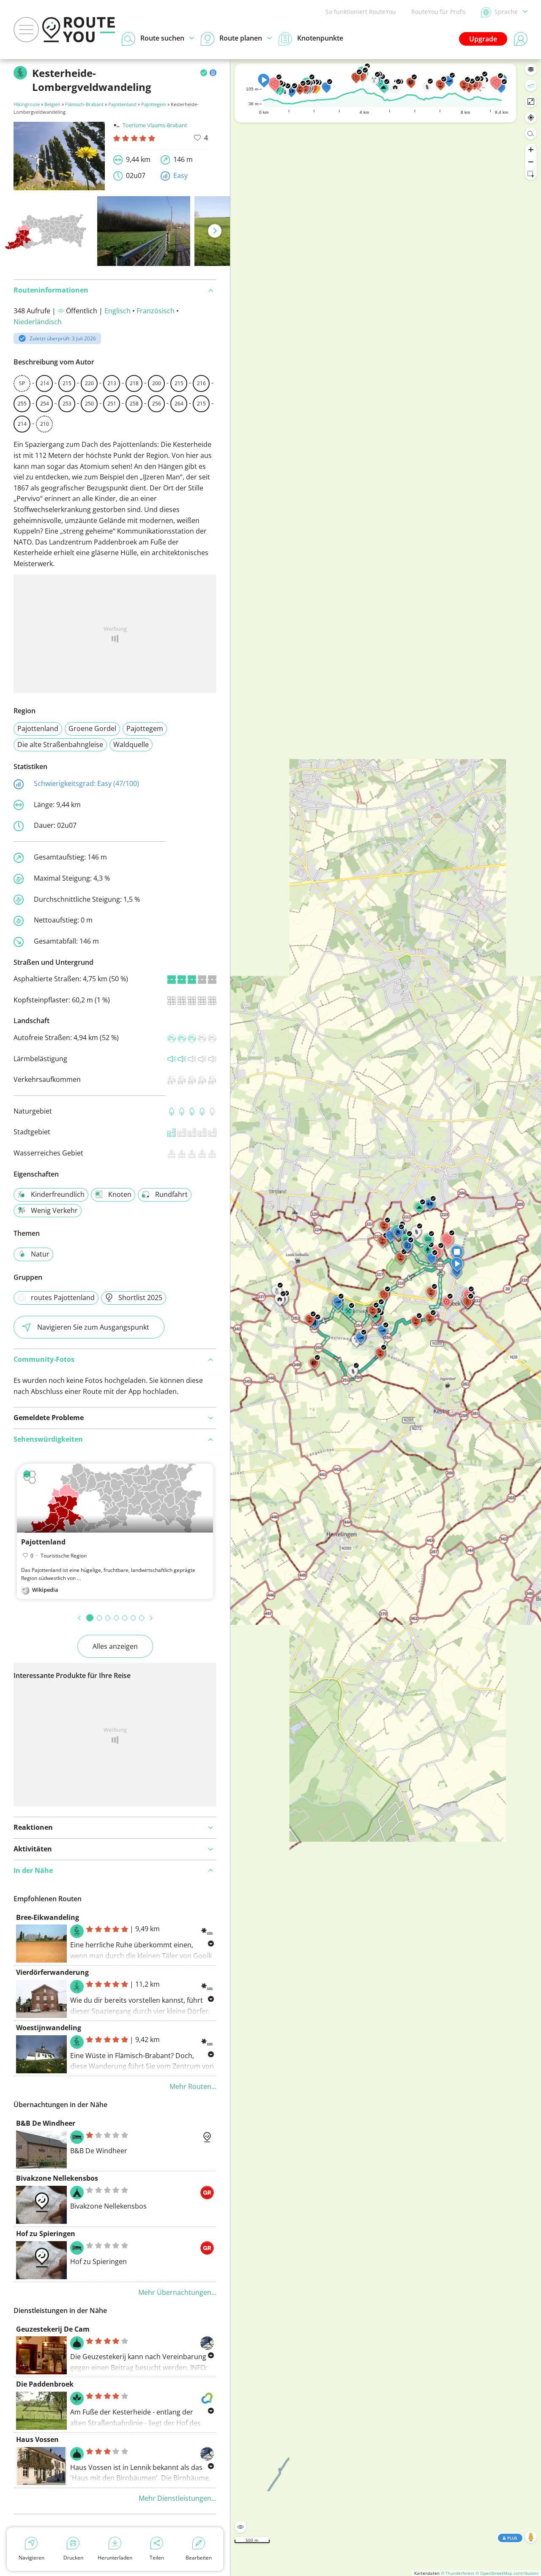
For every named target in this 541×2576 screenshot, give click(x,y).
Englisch (117, 311)
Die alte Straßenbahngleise (60, 745)
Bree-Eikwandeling (48, 1917)
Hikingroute (27, 104)
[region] (386, 1318)
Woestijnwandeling (49, 2028)
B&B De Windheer (46, 2123)
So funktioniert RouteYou (361, 12)
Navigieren (31, 2558)
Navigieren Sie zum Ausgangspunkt (93, 1327)
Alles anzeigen (115, 1646)
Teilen (157, 2558)
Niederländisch (38, 322)
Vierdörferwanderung (52, 1972)
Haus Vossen (37, 2439)
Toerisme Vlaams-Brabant (155, 125)
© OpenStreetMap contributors (507, 2573)
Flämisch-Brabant (84, 104)
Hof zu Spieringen (46, 2234)
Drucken (73, 2558)
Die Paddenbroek (45, 2384)
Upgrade (483, 39)
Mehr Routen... (193, 2086)
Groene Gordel (92, 728)
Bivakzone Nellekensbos (57, 2178)
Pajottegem (154, 104)
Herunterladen (115, 2558)
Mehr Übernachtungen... (177, 2292)
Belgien (52, 104)
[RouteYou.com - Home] (79, 30)
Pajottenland (122, 104)
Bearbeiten (199, 2558)
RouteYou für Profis (439, 12)
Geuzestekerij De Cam (53, 2329)
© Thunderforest (458, 2573)
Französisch (156, 311)
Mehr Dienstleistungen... (178, 2498)
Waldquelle (131, 745)
